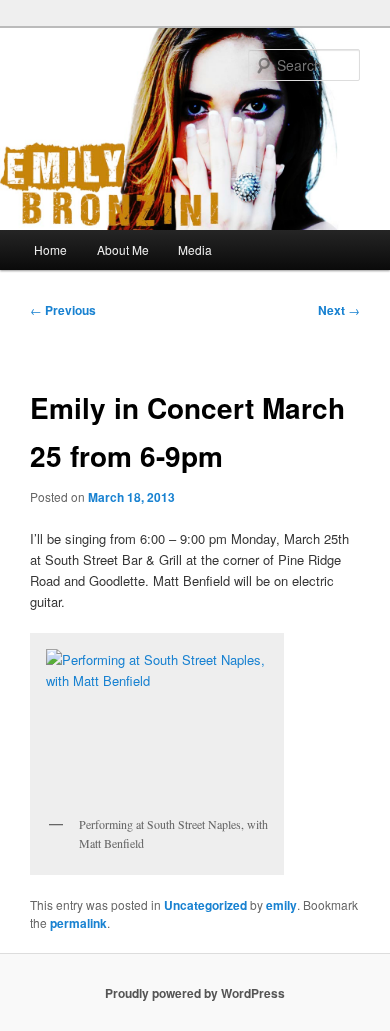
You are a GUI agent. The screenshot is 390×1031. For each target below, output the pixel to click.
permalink (78, 923)
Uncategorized (205, 905)
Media (195, 249)
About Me (123, 249)
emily (281, 905)
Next (339, 310)
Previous (63, 310)
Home (50, 249)
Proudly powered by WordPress (195, 993)
